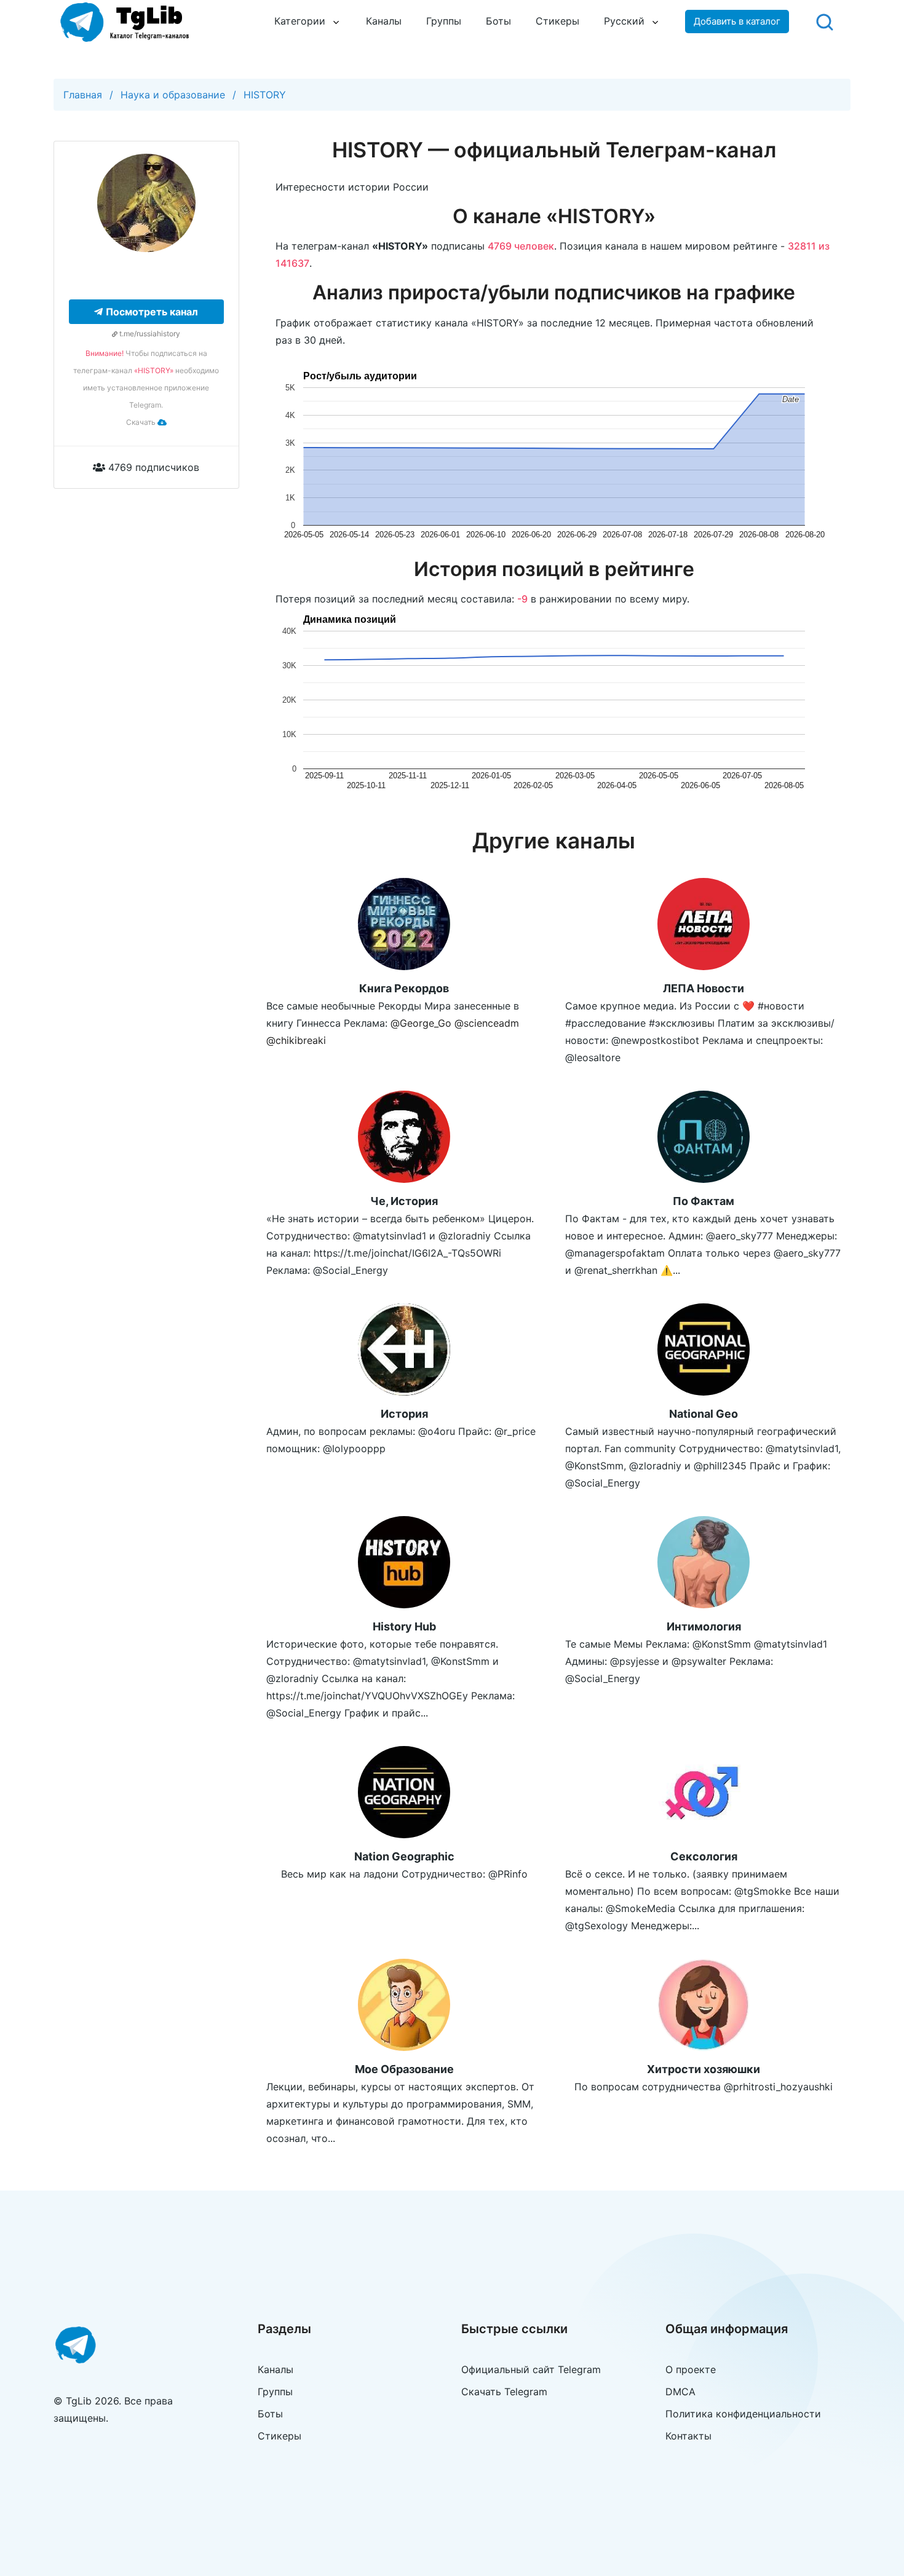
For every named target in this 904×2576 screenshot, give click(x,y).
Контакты (688, 2436)
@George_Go (421, 1023)
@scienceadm (487, 1023)
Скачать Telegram (504, 2392)
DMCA (680, 2392)
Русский (624, 21)
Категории (300, 21)
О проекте (691, 2369)
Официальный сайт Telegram (531, 2369)
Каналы (384, 21)
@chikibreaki (296, 1040)
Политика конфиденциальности (743, 2414)
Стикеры (557, 21)
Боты (498, 21)
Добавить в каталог (737, 21)
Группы (444, 21)
